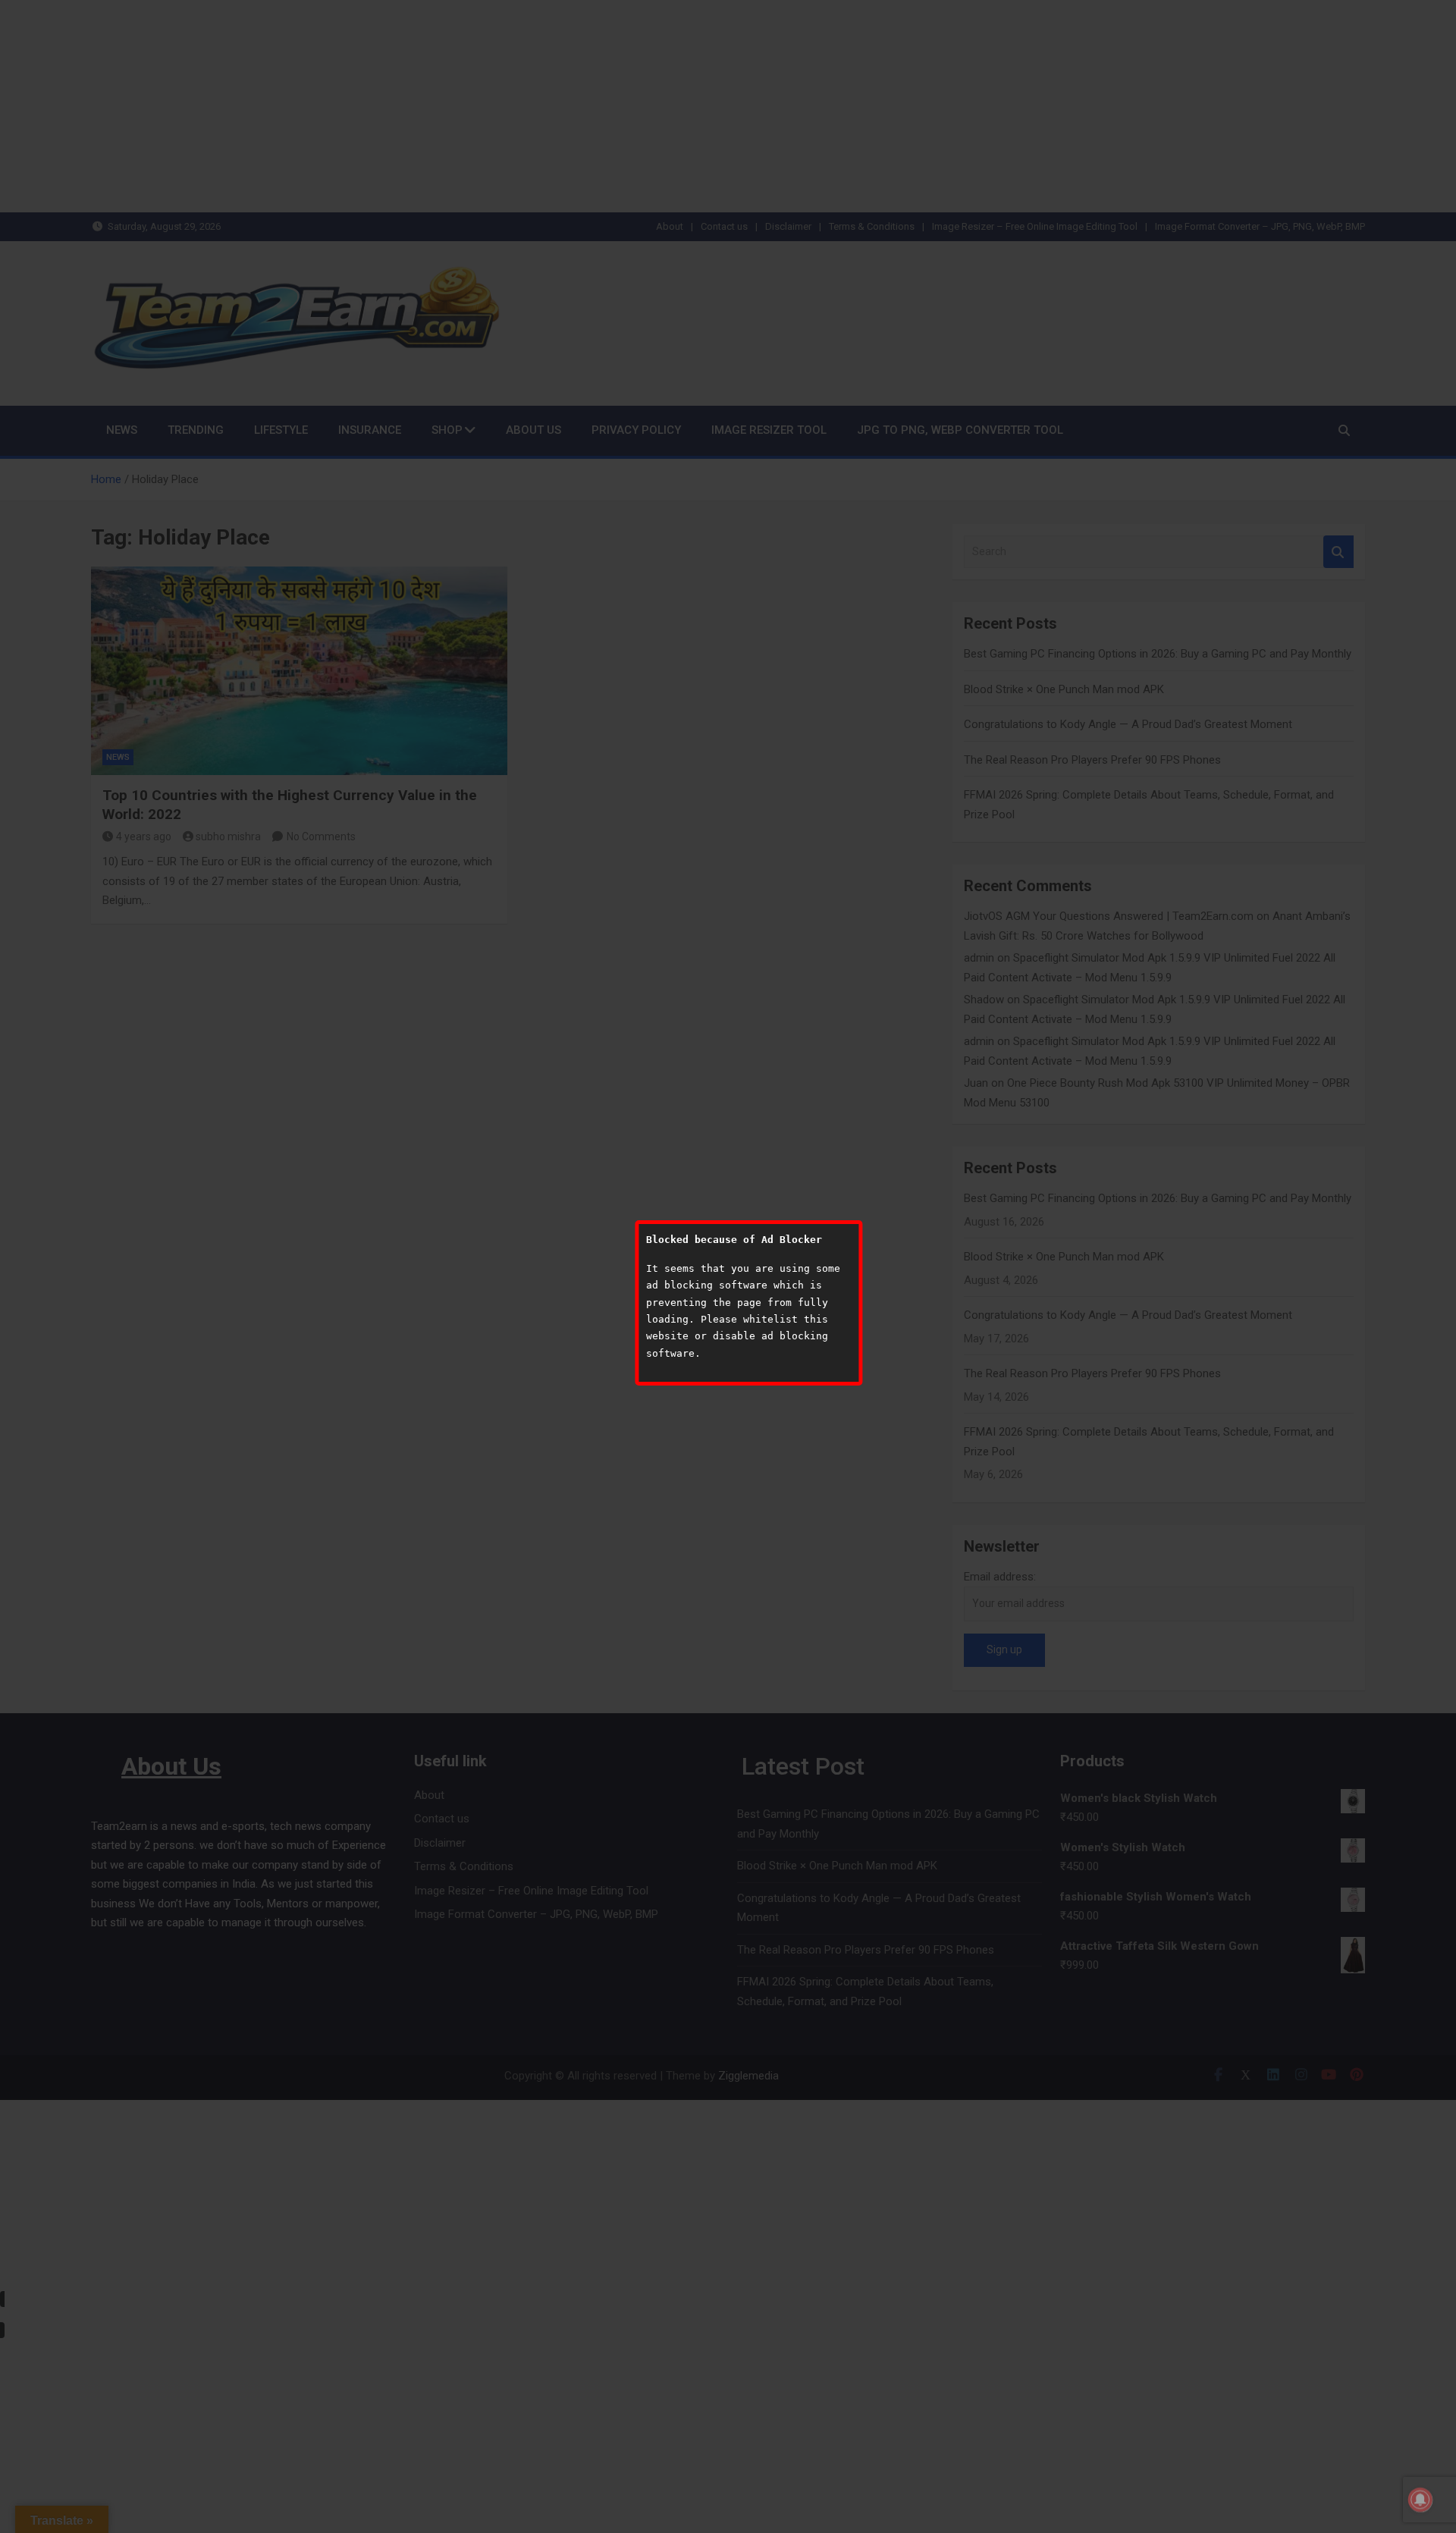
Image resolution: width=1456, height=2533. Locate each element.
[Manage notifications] (1420, 2500)
